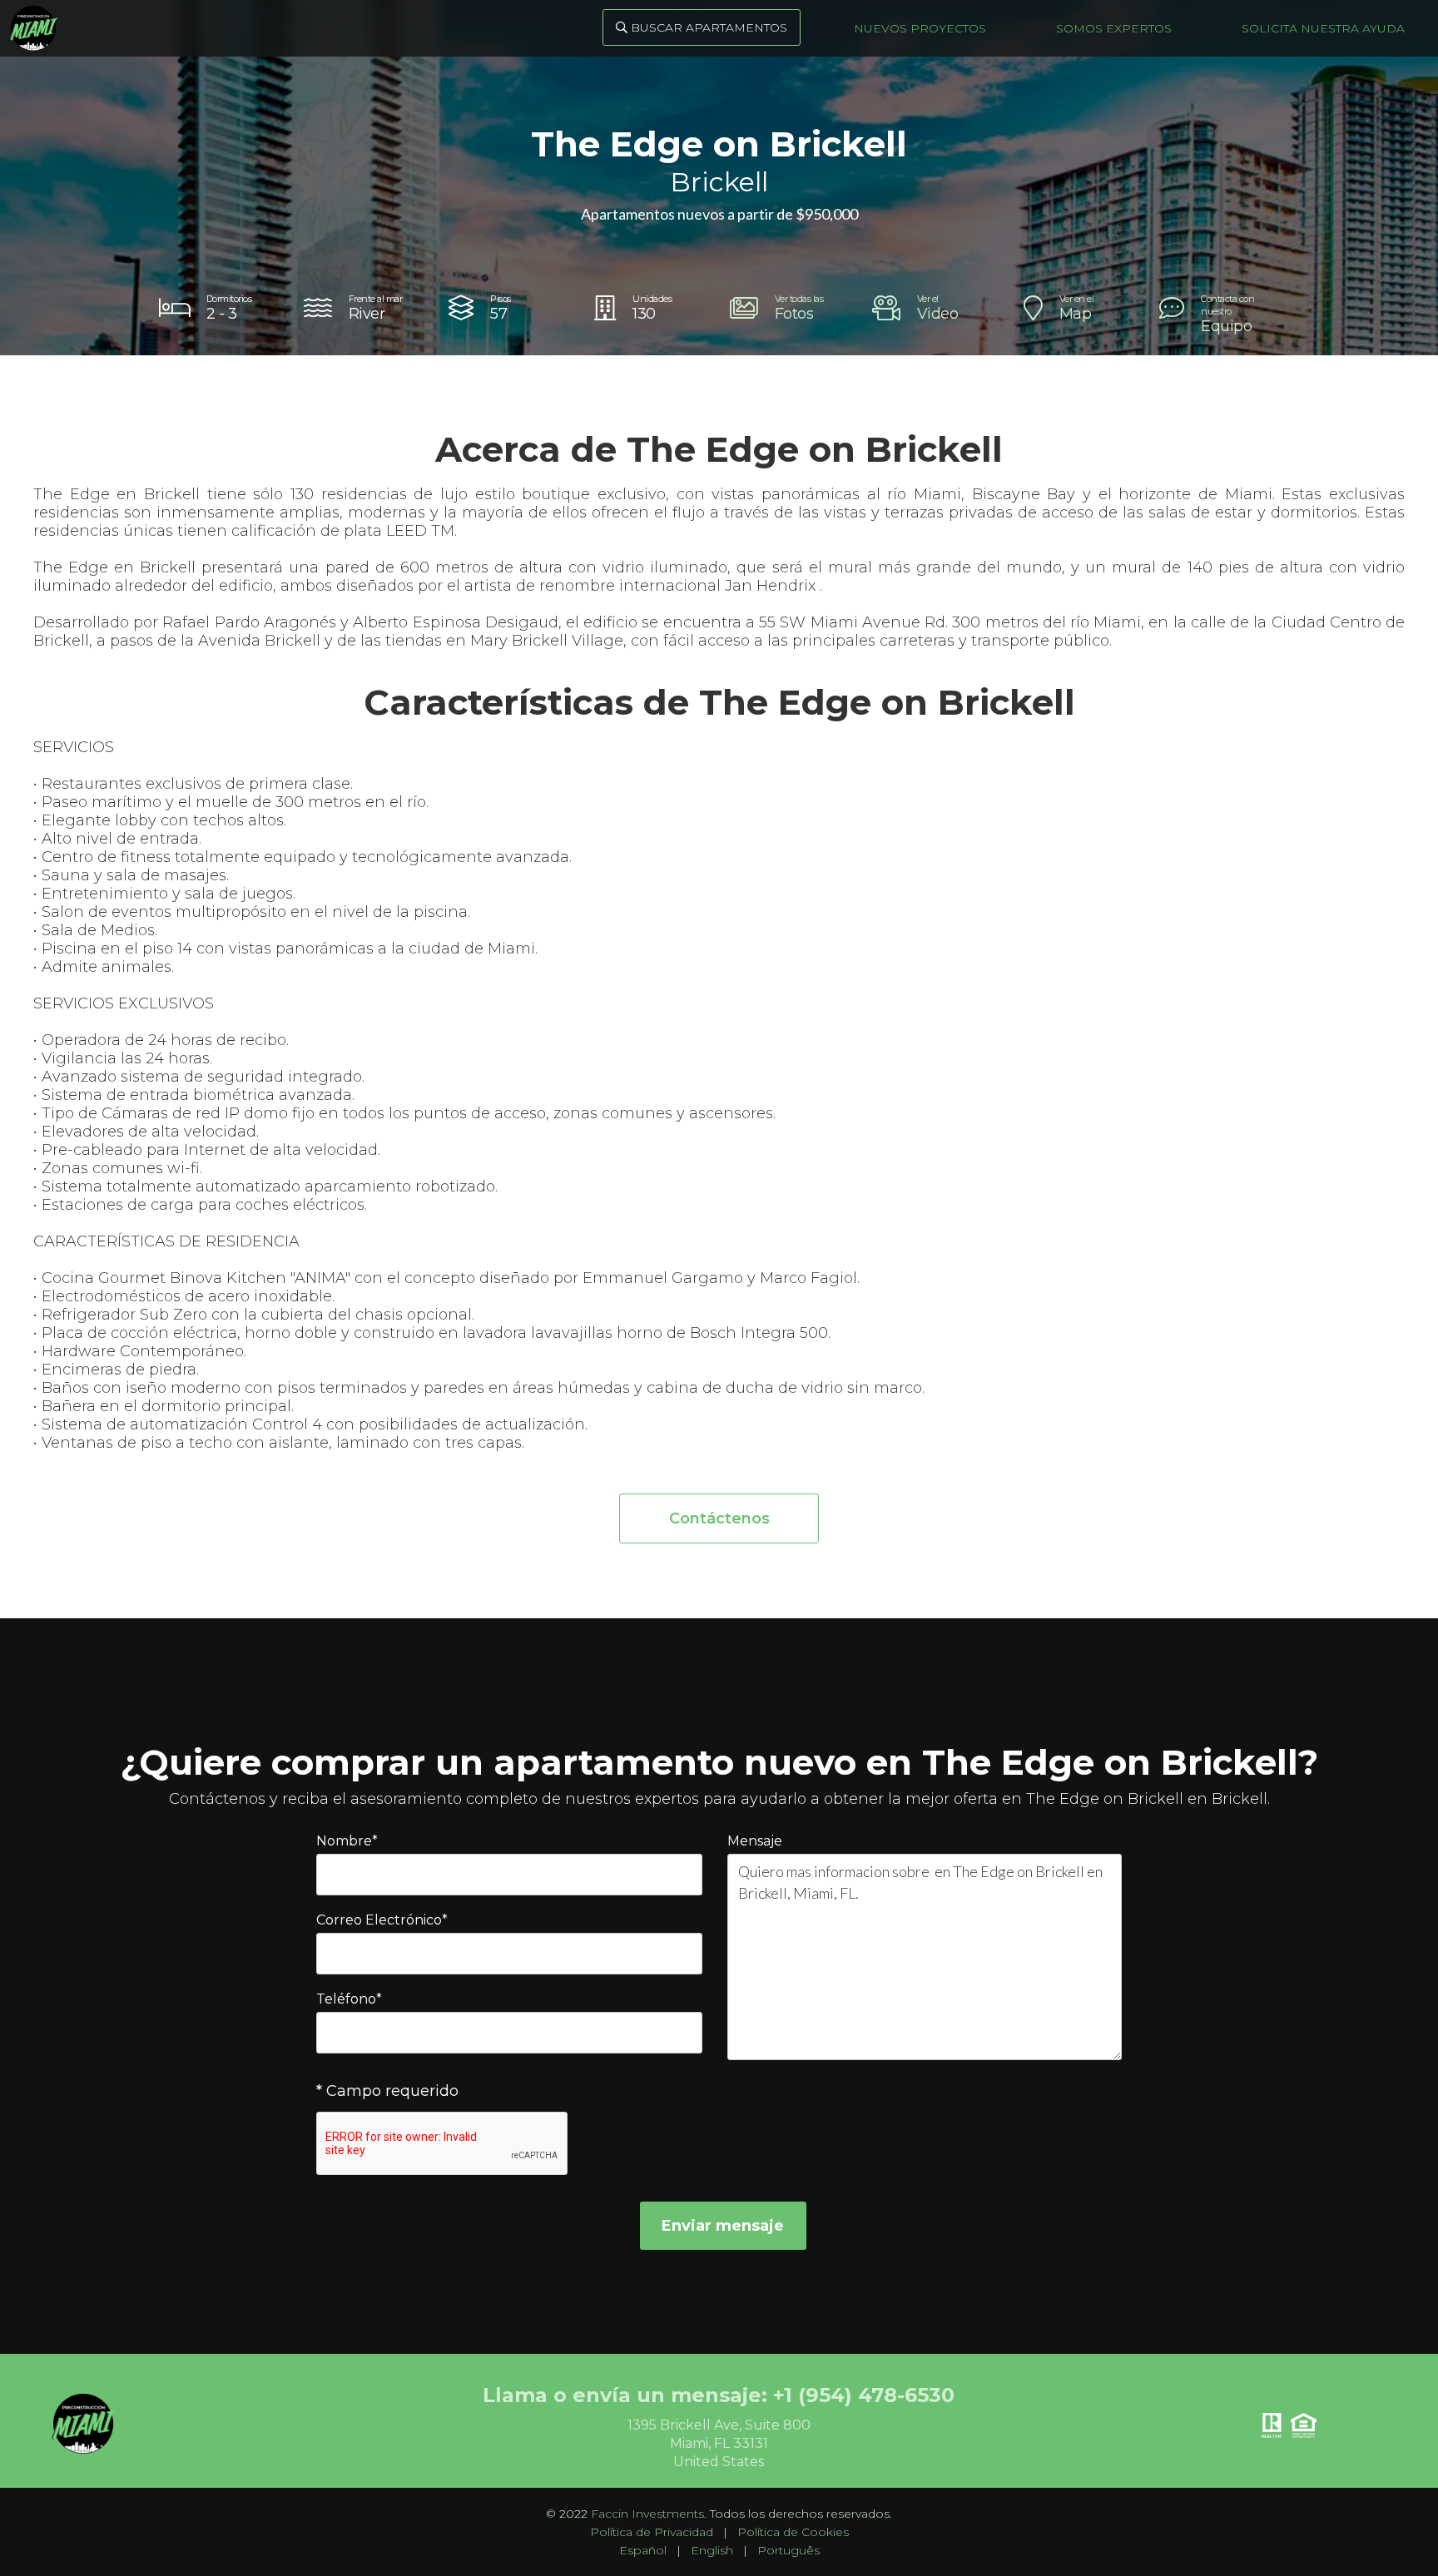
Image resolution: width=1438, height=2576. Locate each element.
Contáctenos (719, 1518)
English (712, 2550)
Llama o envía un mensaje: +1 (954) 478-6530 (719, 2395)
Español (643, 2550)
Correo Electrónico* (382, 1920)
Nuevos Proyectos (920, 28)
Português (788, 2550)
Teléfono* (349, 1999)
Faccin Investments (647, 2514)
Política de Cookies (793, 2532)
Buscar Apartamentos (702, 27)
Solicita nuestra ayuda (1323, 28)
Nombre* (347, 1841)
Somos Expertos (1114, 28)
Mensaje (755, 1841)
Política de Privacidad (652, 2532)
